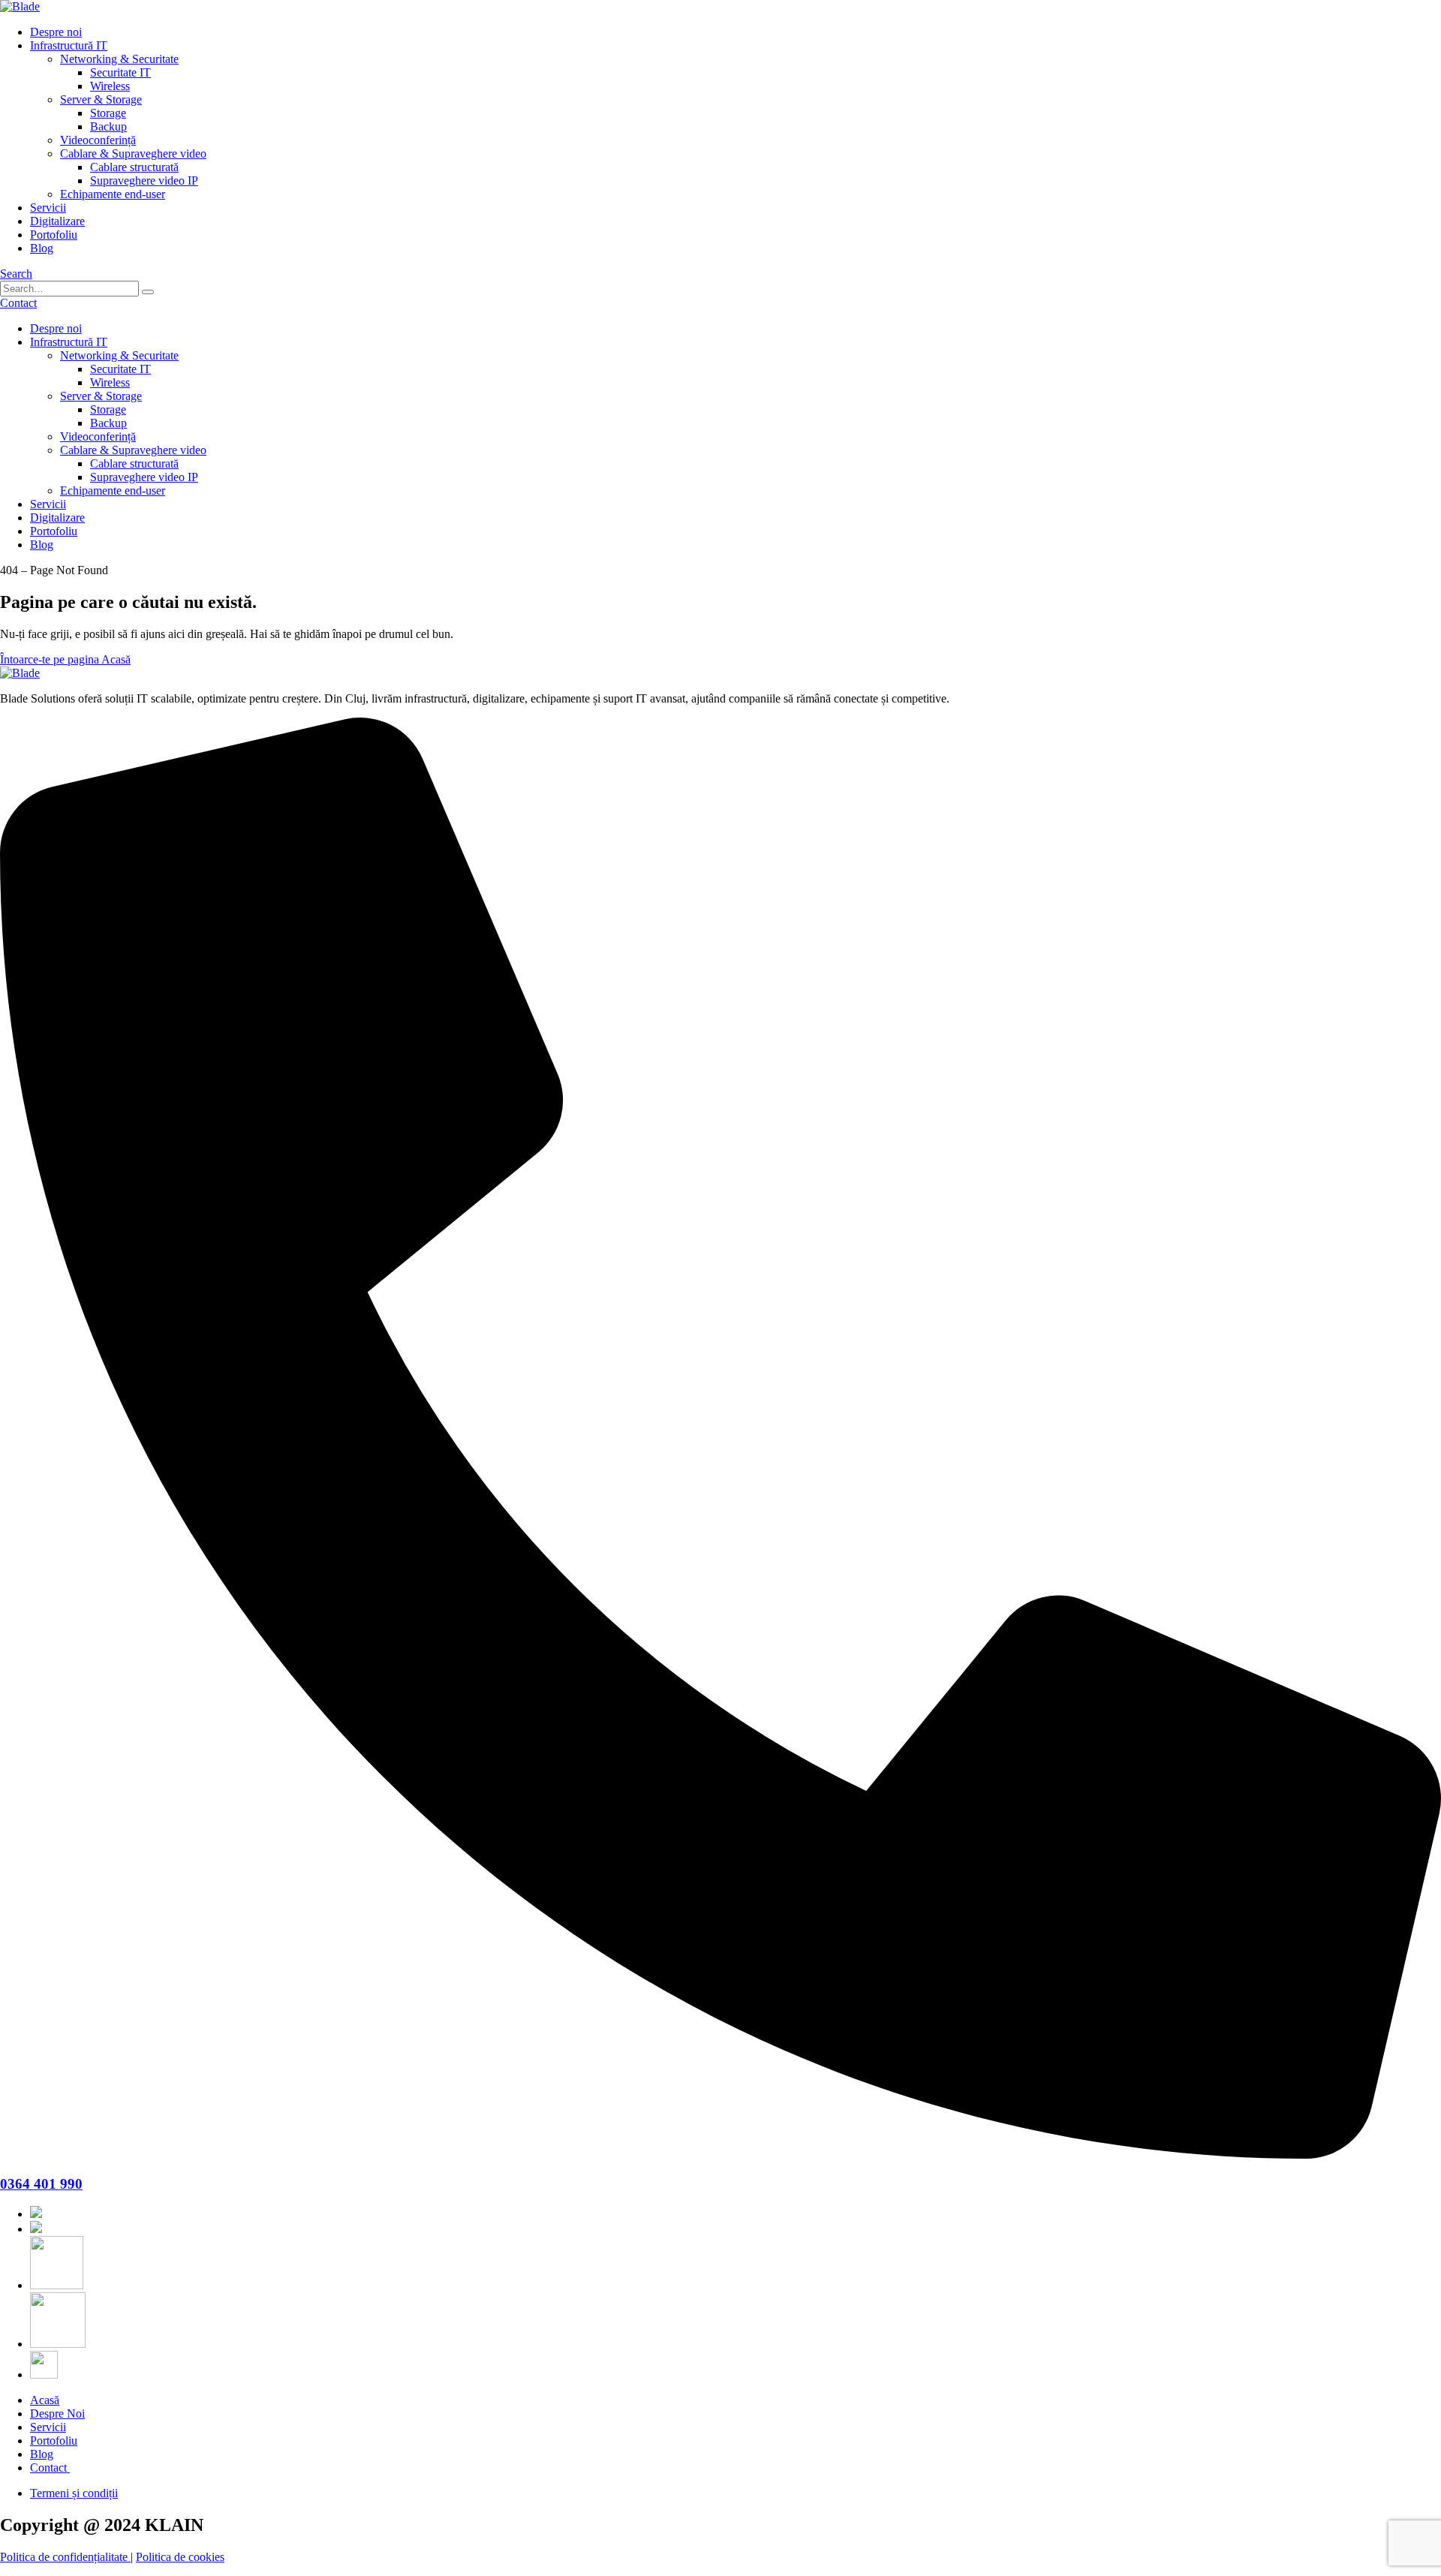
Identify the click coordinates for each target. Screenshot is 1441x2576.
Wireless (110, 86)
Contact (50, 2468)
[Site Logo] (20, 6)
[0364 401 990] (720, 2155)
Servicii (48, 208)
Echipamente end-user (113, 194)
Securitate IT (120, 72)
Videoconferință (98, 140)
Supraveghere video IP (144, 181)
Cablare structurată (134, 167)
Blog (42, 248)
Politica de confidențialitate (65, 2557)
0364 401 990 (41, 2184)
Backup (108, 126)
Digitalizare (57, 221)
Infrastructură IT (69, 45)
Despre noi (56, 32)
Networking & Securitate (119, 59)
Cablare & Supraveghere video (133, 153)
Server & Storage (101, 99)
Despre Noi (57, 2413)
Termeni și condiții (74, 2493)
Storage (108, 113)
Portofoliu (54, 235)
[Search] (148, 292)
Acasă (45, 2400)
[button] (16, 274)
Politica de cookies (180, 2557)
